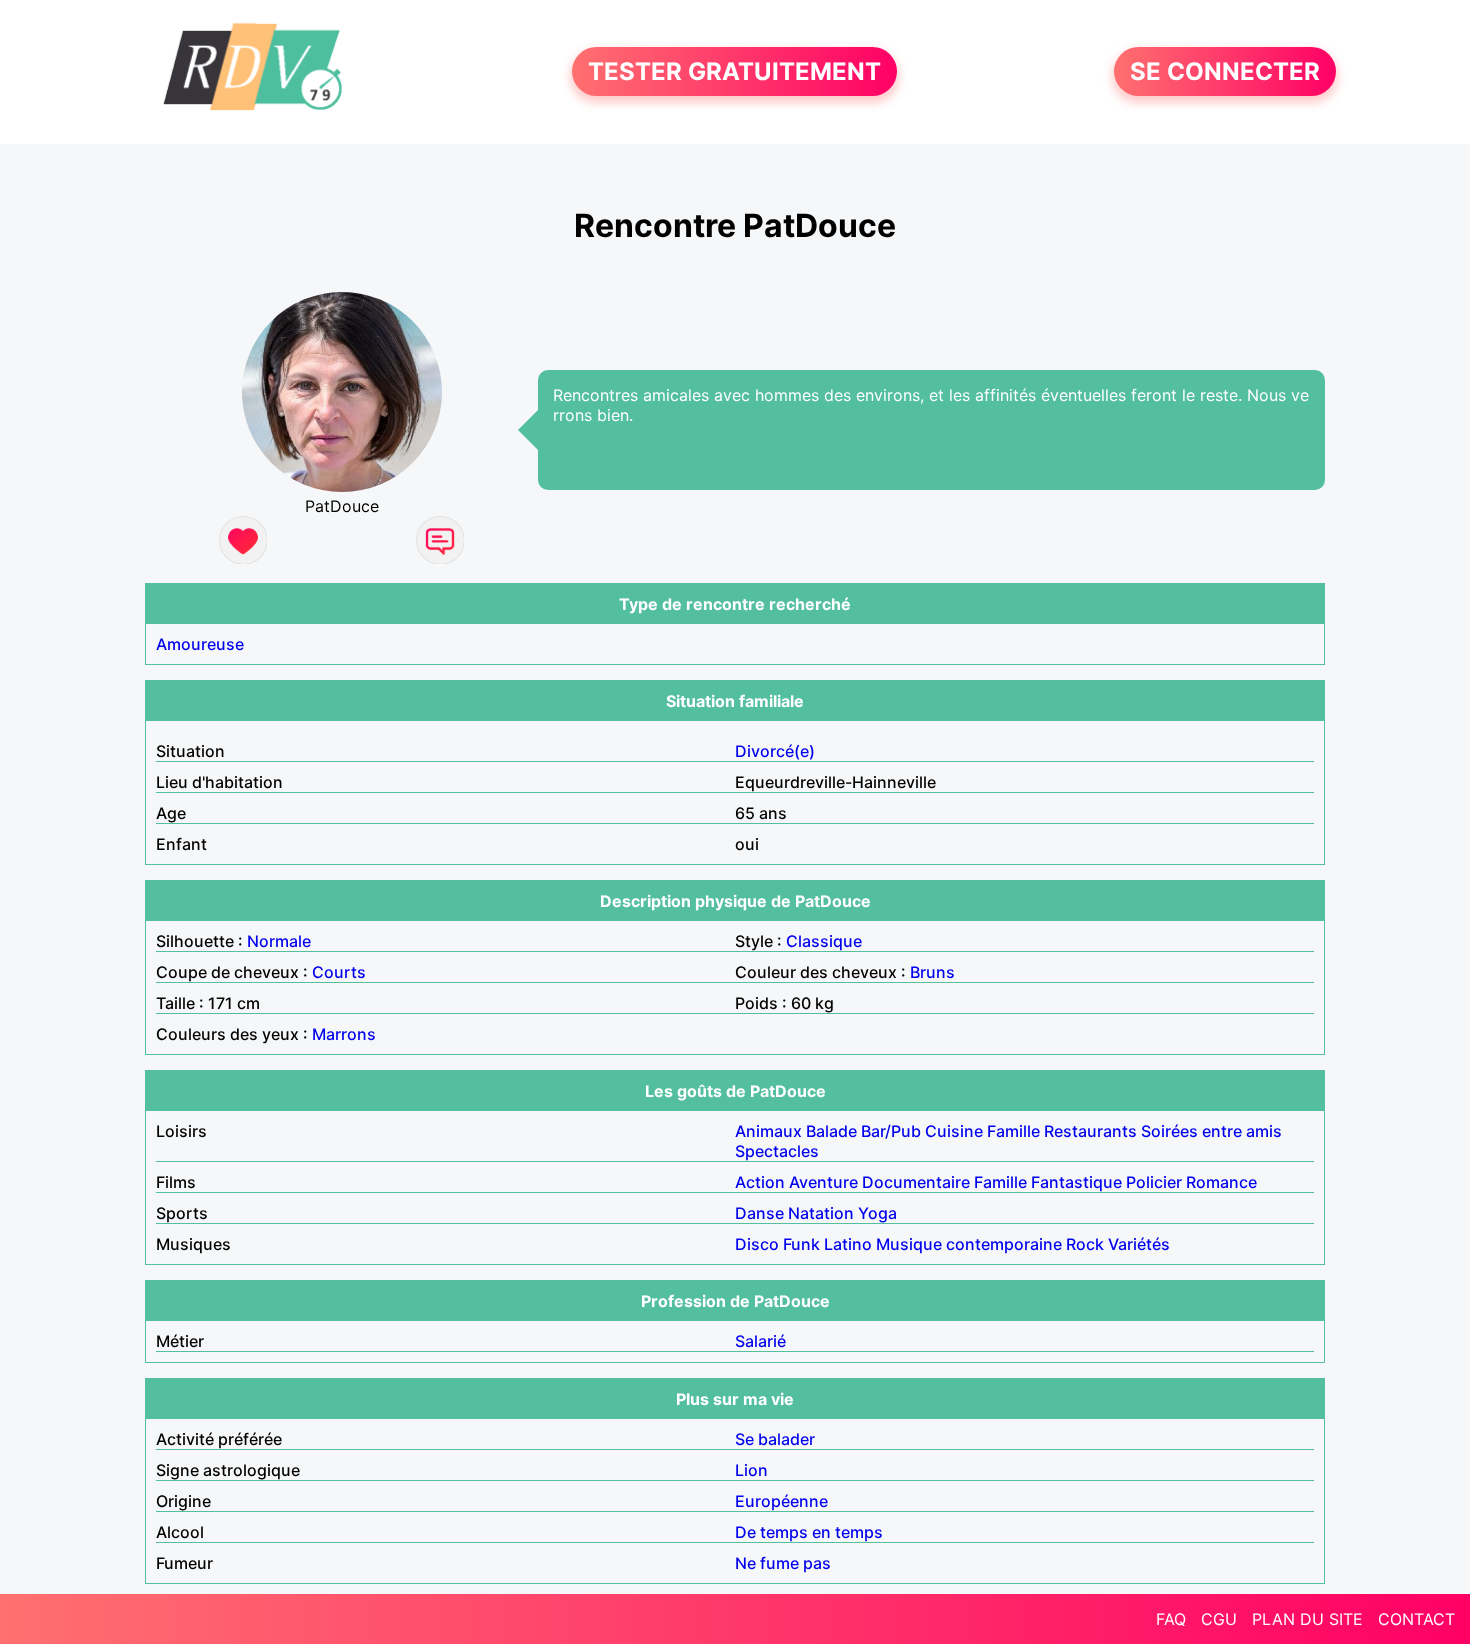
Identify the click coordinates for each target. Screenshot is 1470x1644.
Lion (751, 1470)
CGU (1219, 1619)
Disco (757, 1244)
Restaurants (1090, 1131)
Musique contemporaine (969, 1244)
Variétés (1139, 1244)
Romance (1221, 1182)
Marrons (344, 1034)
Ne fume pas (783, 1563)
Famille (1013, 1131)
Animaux (768, 1131)
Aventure (823, 1182)
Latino (848, 1244)
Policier (1154, 1182)
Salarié (760, 1341)
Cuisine (954, 1131)
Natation (821, 1213)
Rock (1085, 1244)
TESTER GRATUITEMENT (734, 71)
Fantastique (1076, 1182)
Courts (339, 972)
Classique (824, 941)
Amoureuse (200, 644)
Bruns (932, 972)
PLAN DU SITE (1307, 1619)
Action (760, 1182)
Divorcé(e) (775, 751)
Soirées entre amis (1211, 1131)
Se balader (775, 1439)
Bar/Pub (891, 1131)
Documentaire (916, 1182)
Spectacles (777, 1151)
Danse (759, 1213)
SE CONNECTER (1225, 71)
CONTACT (1416, 1619)
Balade (831, 1131)
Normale (279, 941)
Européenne (781, 1501)
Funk (801, 1244)
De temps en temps (809, 1532)
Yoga (877, 1213)
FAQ (1171, 1619)
